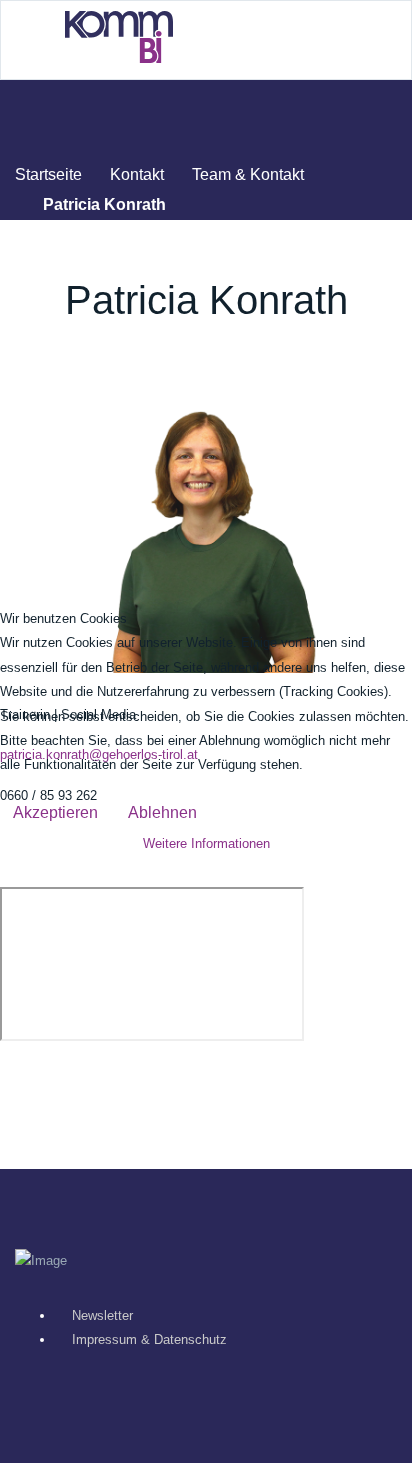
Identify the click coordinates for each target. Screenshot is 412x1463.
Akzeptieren (55, 812)
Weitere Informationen (206, 843)
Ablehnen (162, 812)
